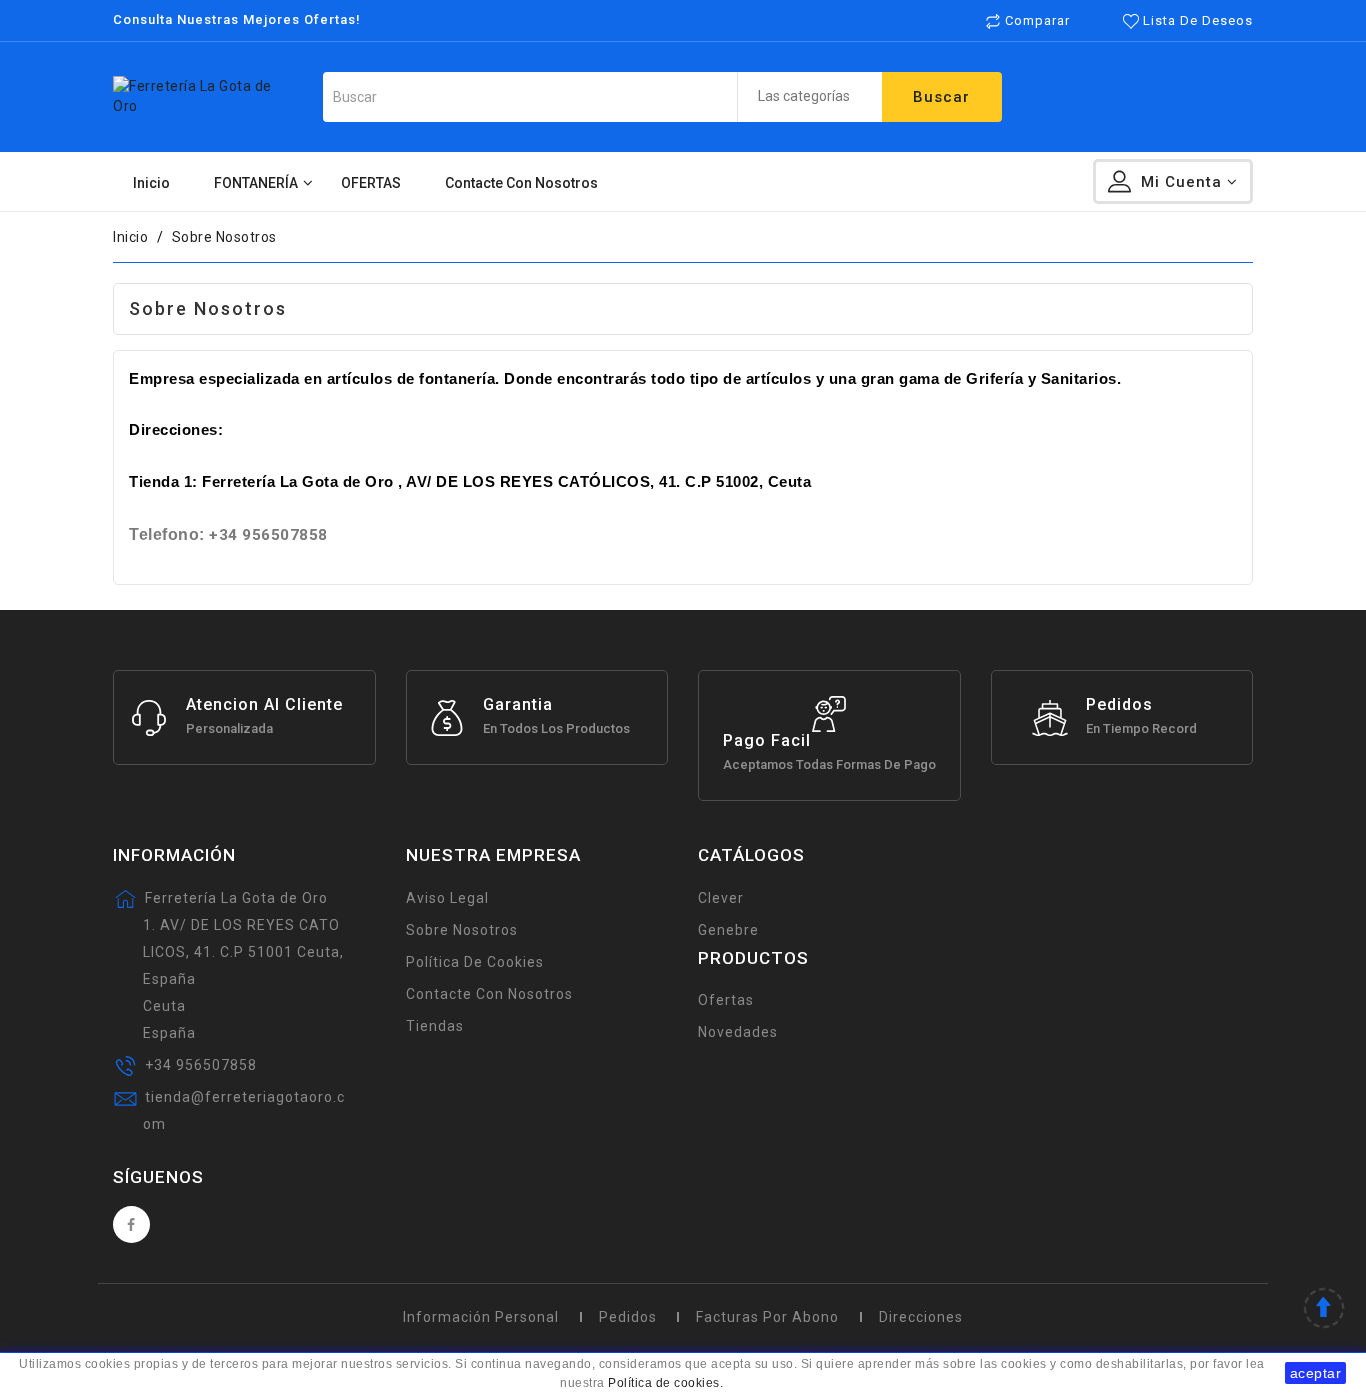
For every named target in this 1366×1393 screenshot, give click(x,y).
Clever (721, 898)
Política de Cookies (475, 962)
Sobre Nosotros (462, 930)
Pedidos (628, 1317)
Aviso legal (447, 898)
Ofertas (726, 1000)
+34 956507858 (201, 1065)
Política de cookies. (665, 1383)
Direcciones (921, 1317)
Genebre (728, 930)
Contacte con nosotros (489, 994)
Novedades (738, 1032)
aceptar (1316, 1373)
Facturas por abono (767, 1317)
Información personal (481, 1317)
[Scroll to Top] (1323, 1310)
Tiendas (435, 1026)
